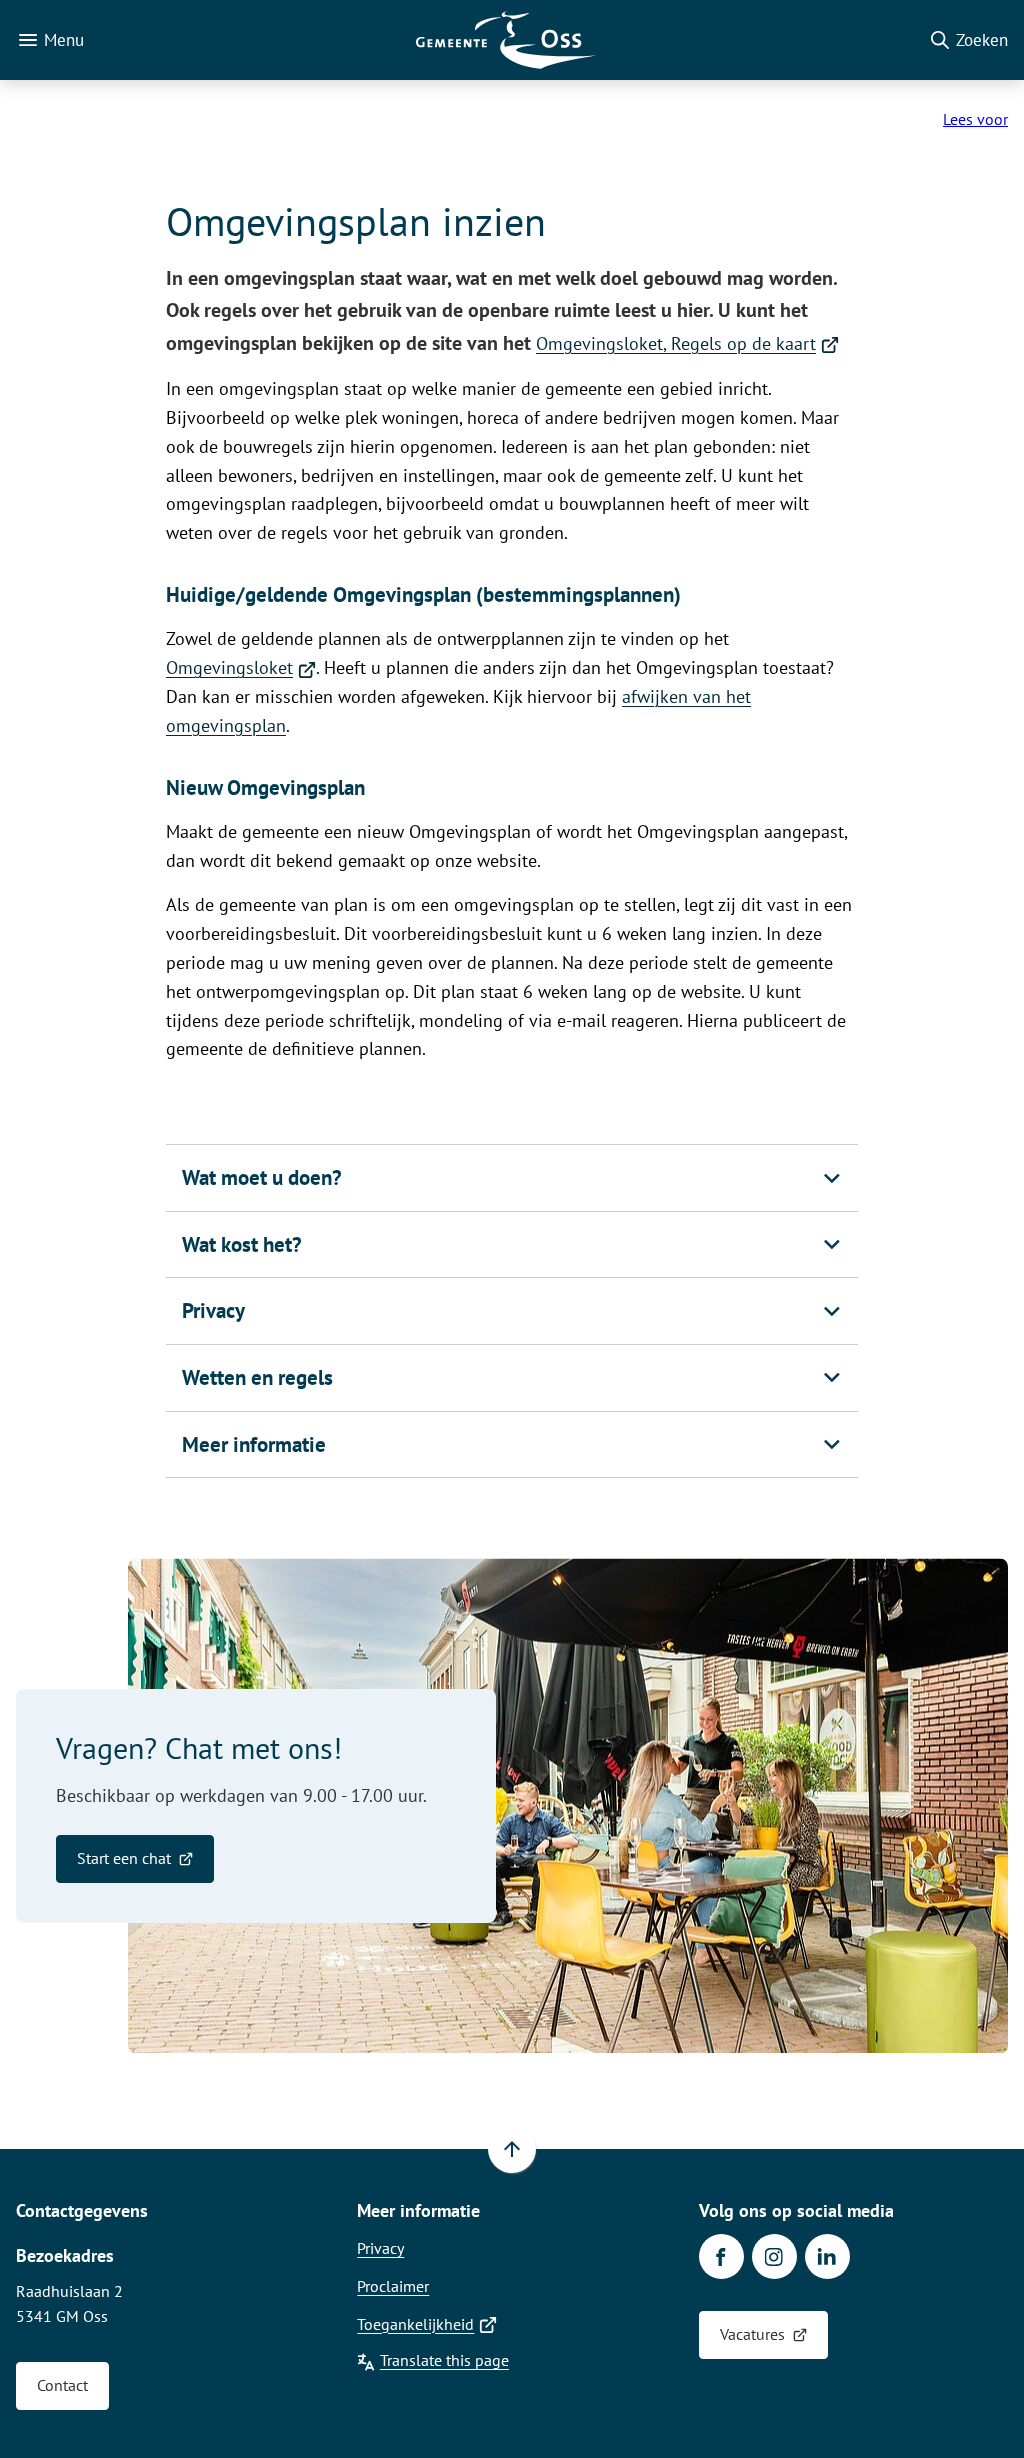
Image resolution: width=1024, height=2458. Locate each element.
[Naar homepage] (506, 40)
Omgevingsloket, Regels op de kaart (687, 343)
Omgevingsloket (241, 667)
